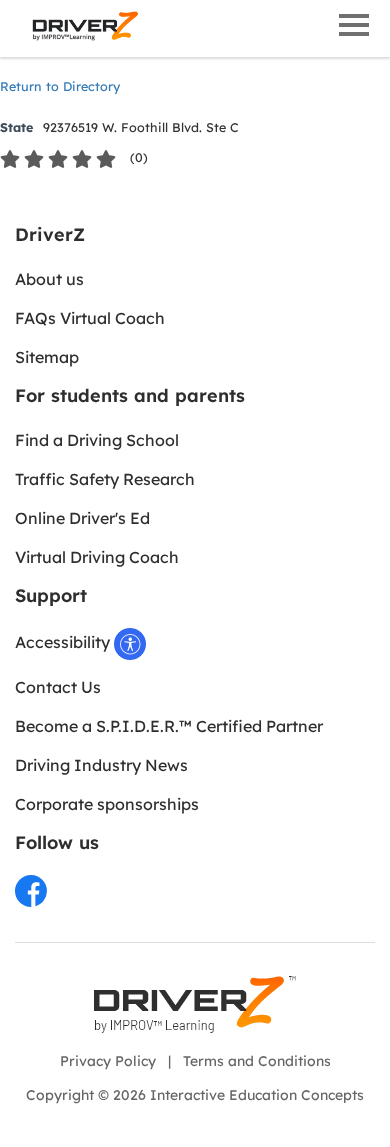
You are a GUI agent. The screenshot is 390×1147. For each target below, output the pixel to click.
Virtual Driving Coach (97, 557)
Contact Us (58, 687)
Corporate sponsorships (107, 804)
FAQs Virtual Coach (90, 318)
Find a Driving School (97, 440)
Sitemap (47, 357)
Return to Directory (60, 86)
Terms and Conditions (257, 1061)
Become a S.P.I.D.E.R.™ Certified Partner (169, 726)
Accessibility (64, 642)
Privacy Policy (108, 1061)
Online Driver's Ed (82, 518)
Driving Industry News (101, 765)
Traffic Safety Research (105, 479)
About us (49, 279)
